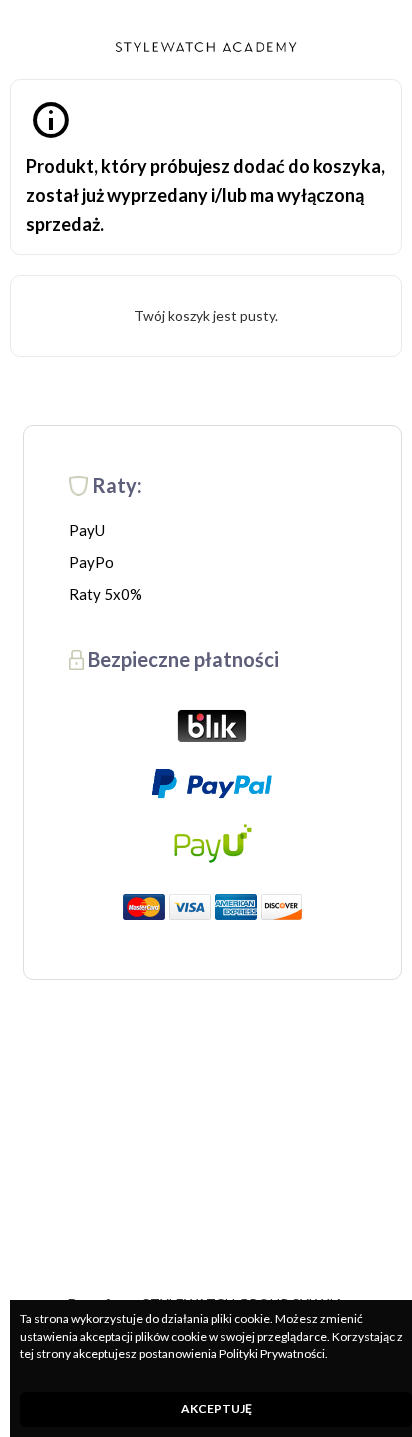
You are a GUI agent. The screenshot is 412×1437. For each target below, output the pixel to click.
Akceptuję (216, 1408)
